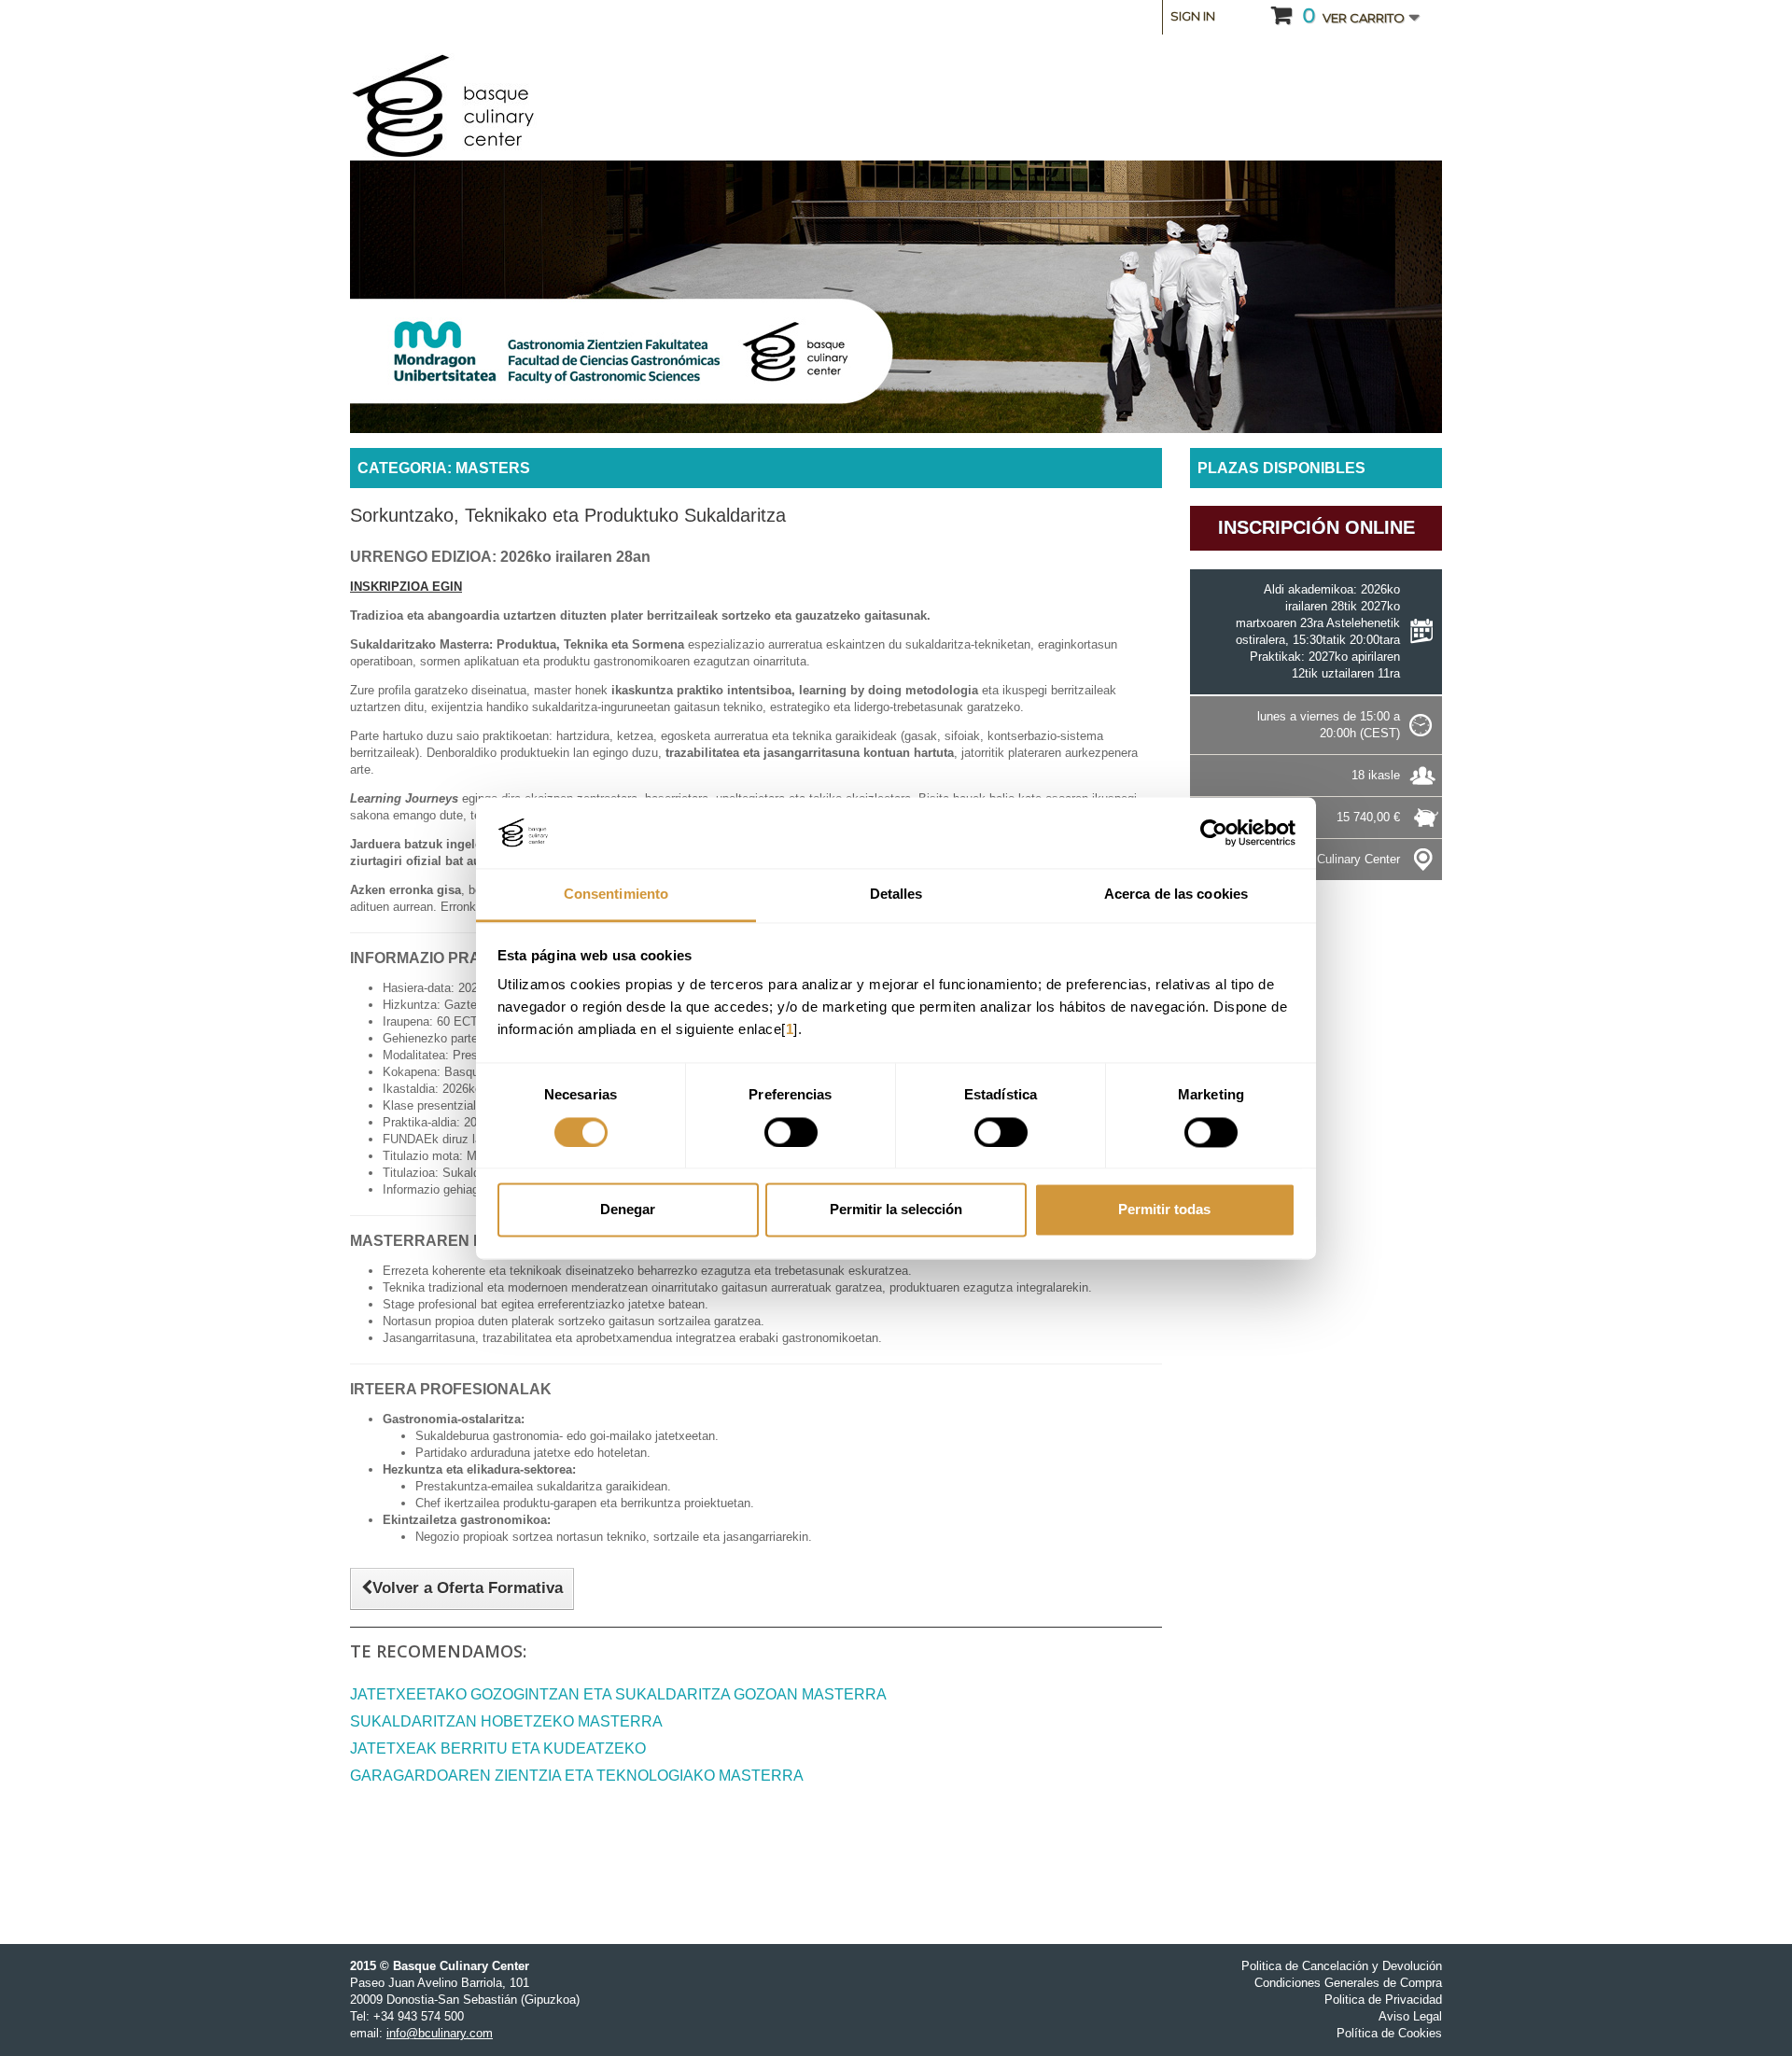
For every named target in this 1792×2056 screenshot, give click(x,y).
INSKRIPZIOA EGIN (406, 587)
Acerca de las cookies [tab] (1176, 895)
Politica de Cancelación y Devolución (1342, 1966)
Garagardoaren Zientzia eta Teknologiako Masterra (577, 1776)
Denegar (628, 1210)
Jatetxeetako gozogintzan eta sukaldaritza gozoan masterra (618, 1694)
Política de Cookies (1389, 2033)
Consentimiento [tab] (616, 895)
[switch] (791, 1132)
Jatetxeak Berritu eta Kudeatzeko (498, 1748)
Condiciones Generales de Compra (1348, 1983)
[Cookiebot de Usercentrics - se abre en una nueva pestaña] (1214, 832)
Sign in (1193, 16)
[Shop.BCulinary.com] (523, 107)
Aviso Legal (1410, 2016)
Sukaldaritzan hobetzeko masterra (506, 1721)
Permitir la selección (896, 1210)
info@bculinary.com (440, 2033)
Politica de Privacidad (1383, 2000)
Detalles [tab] (896, 895)
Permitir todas (1164, 1210)
